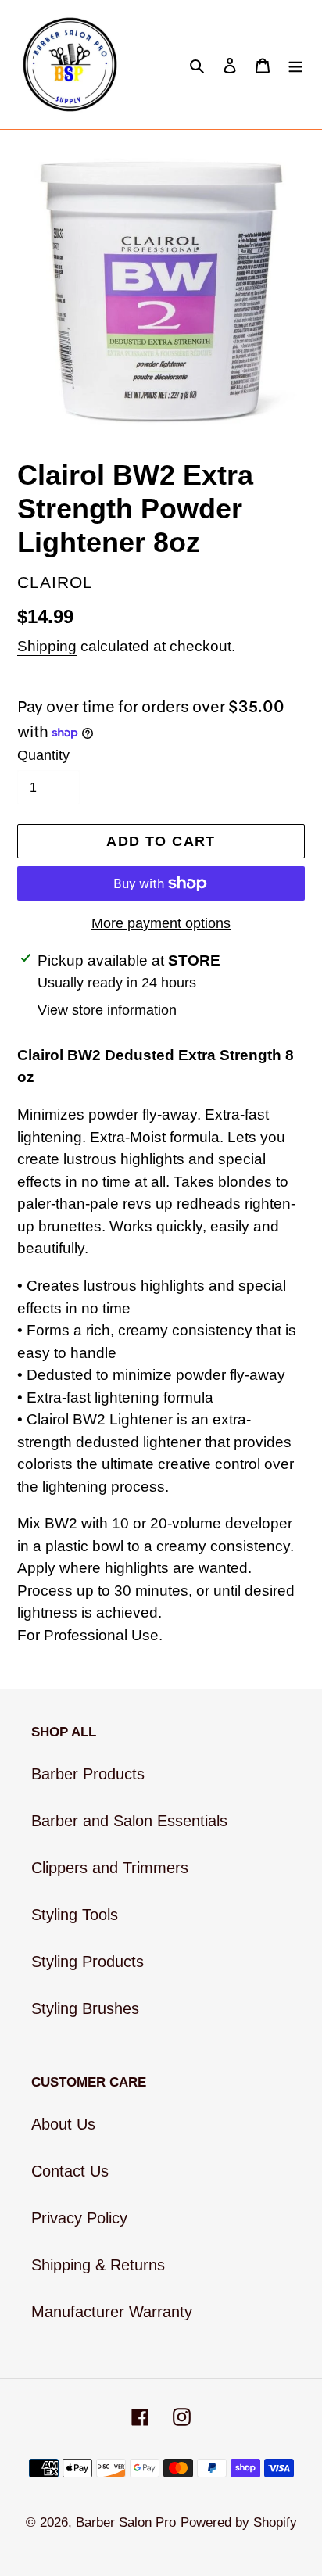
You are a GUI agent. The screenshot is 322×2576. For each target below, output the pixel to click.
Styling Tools (75, 1915)
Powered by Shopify (239, 2522)
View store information (107, 1010)
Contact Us (70, 2171)
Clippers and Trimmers (110, 1868)
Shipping (47, 646)
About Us (63, 2124)
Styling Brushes (85, 2008)
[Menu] (295, 65)
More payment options (161, 923)
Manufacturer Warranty (112, 2312)
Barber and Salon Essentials (129, 1821)
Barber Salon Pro (126, 2522)
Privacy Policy (79, 2218)
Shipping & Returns (98, 2265)
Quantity (43, 755)
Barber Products (88, 1774)
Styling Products (88, 1962)
